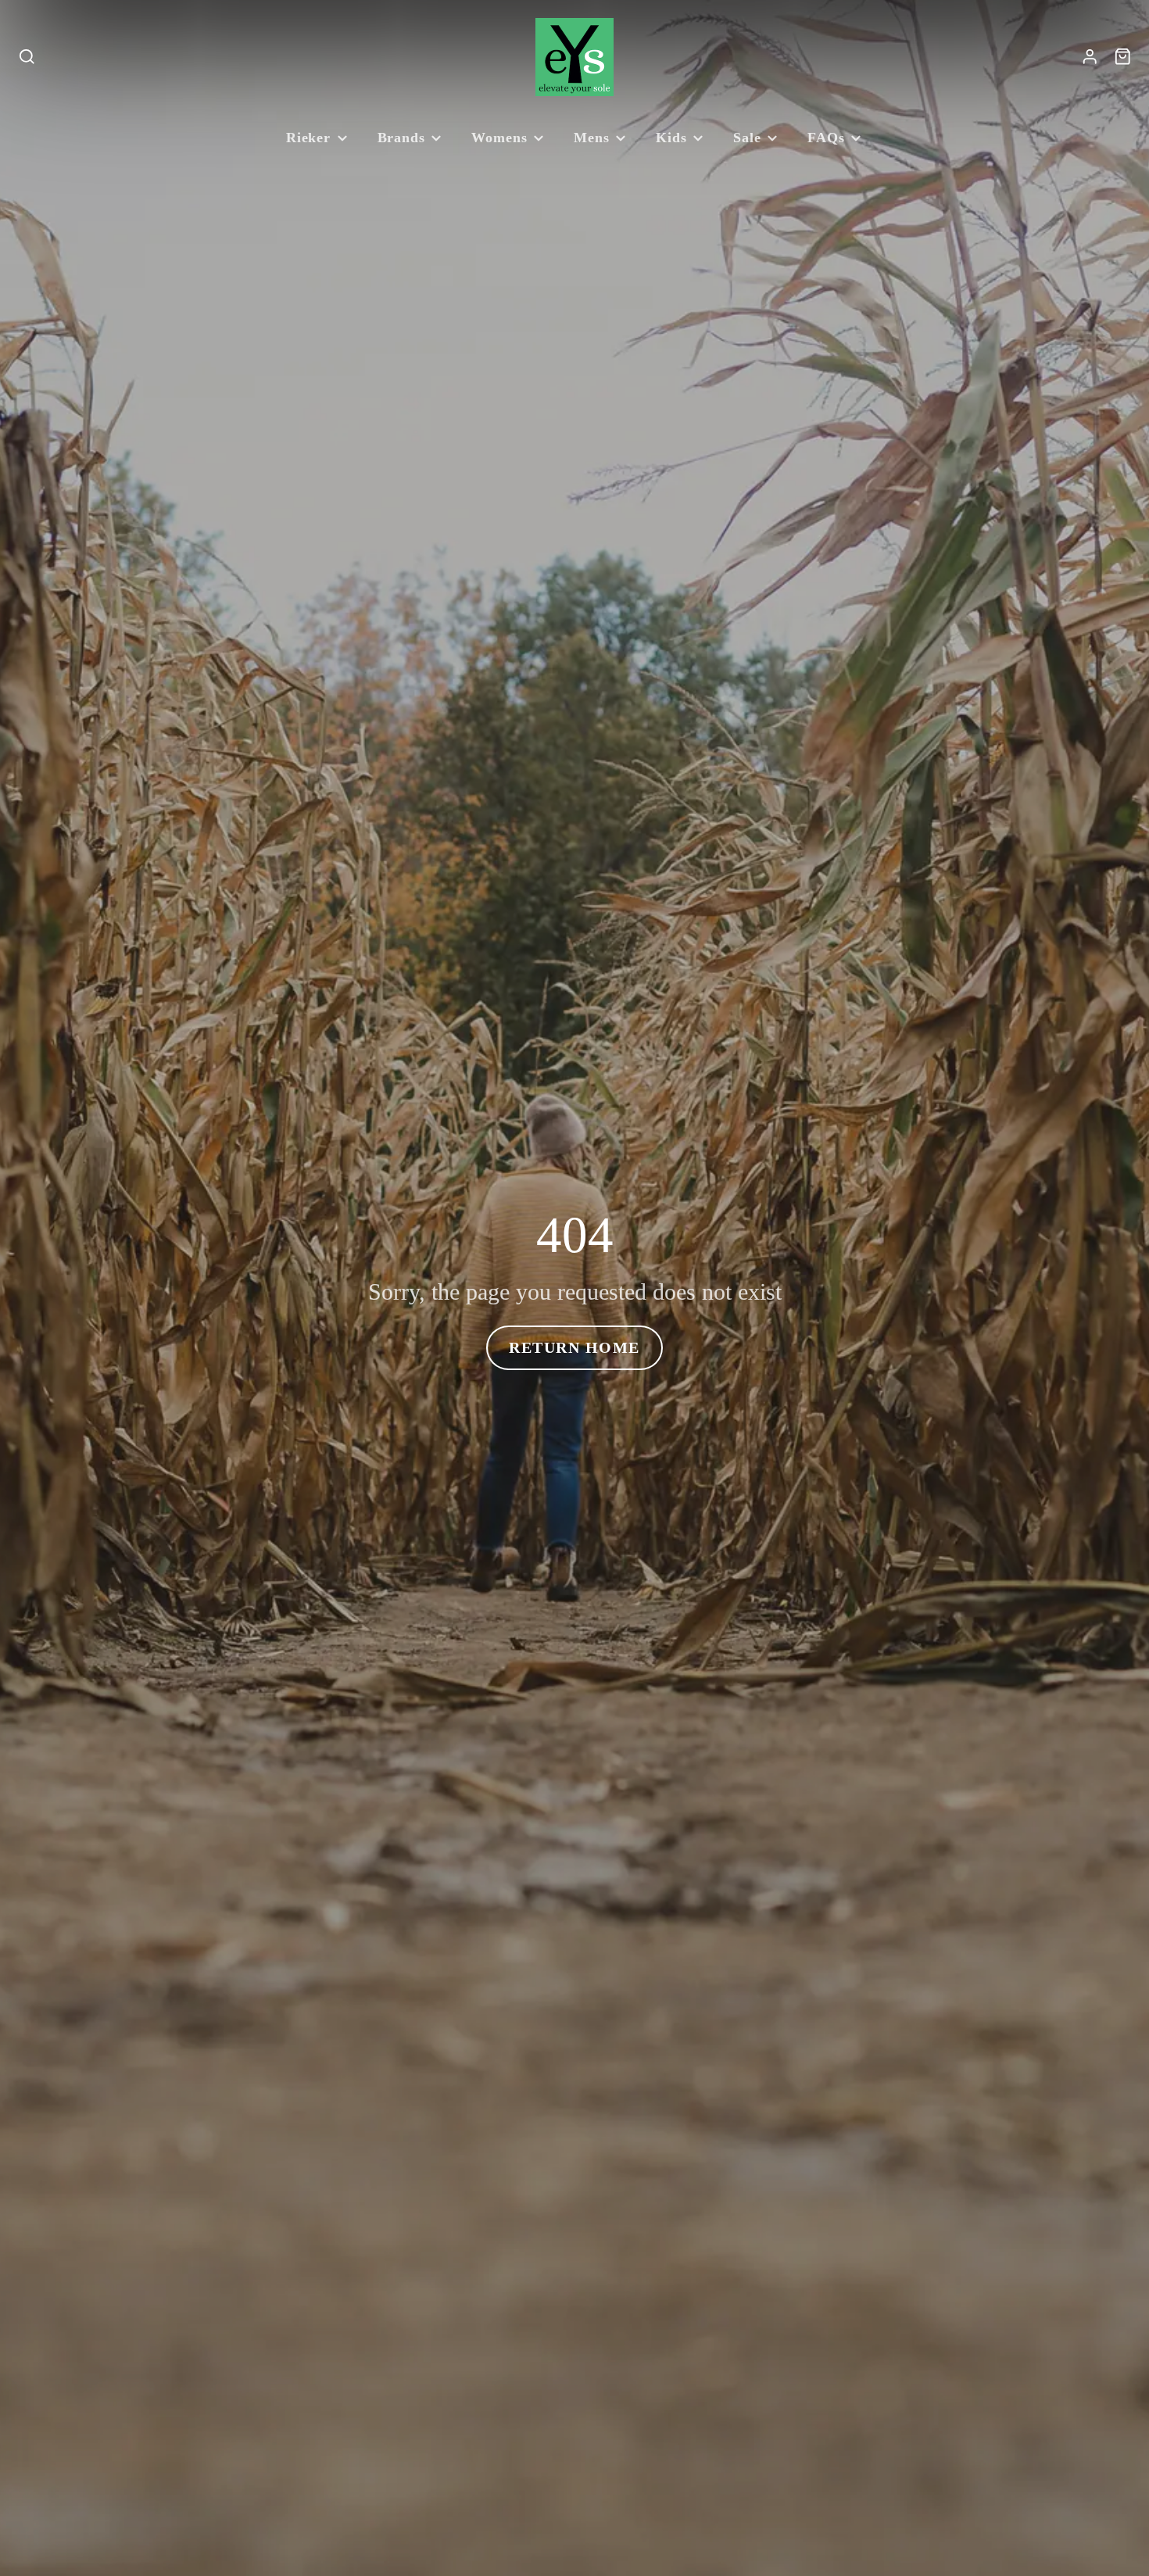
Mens (592, 138)
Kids (671, 138)
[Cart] (1123, 57)
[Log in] (1090, 57)
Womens (499, 138)
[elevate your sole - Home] (574, 57)
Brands (401, 138)
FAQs (826, 138)
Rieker (308, 138)
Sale (747, 138)
